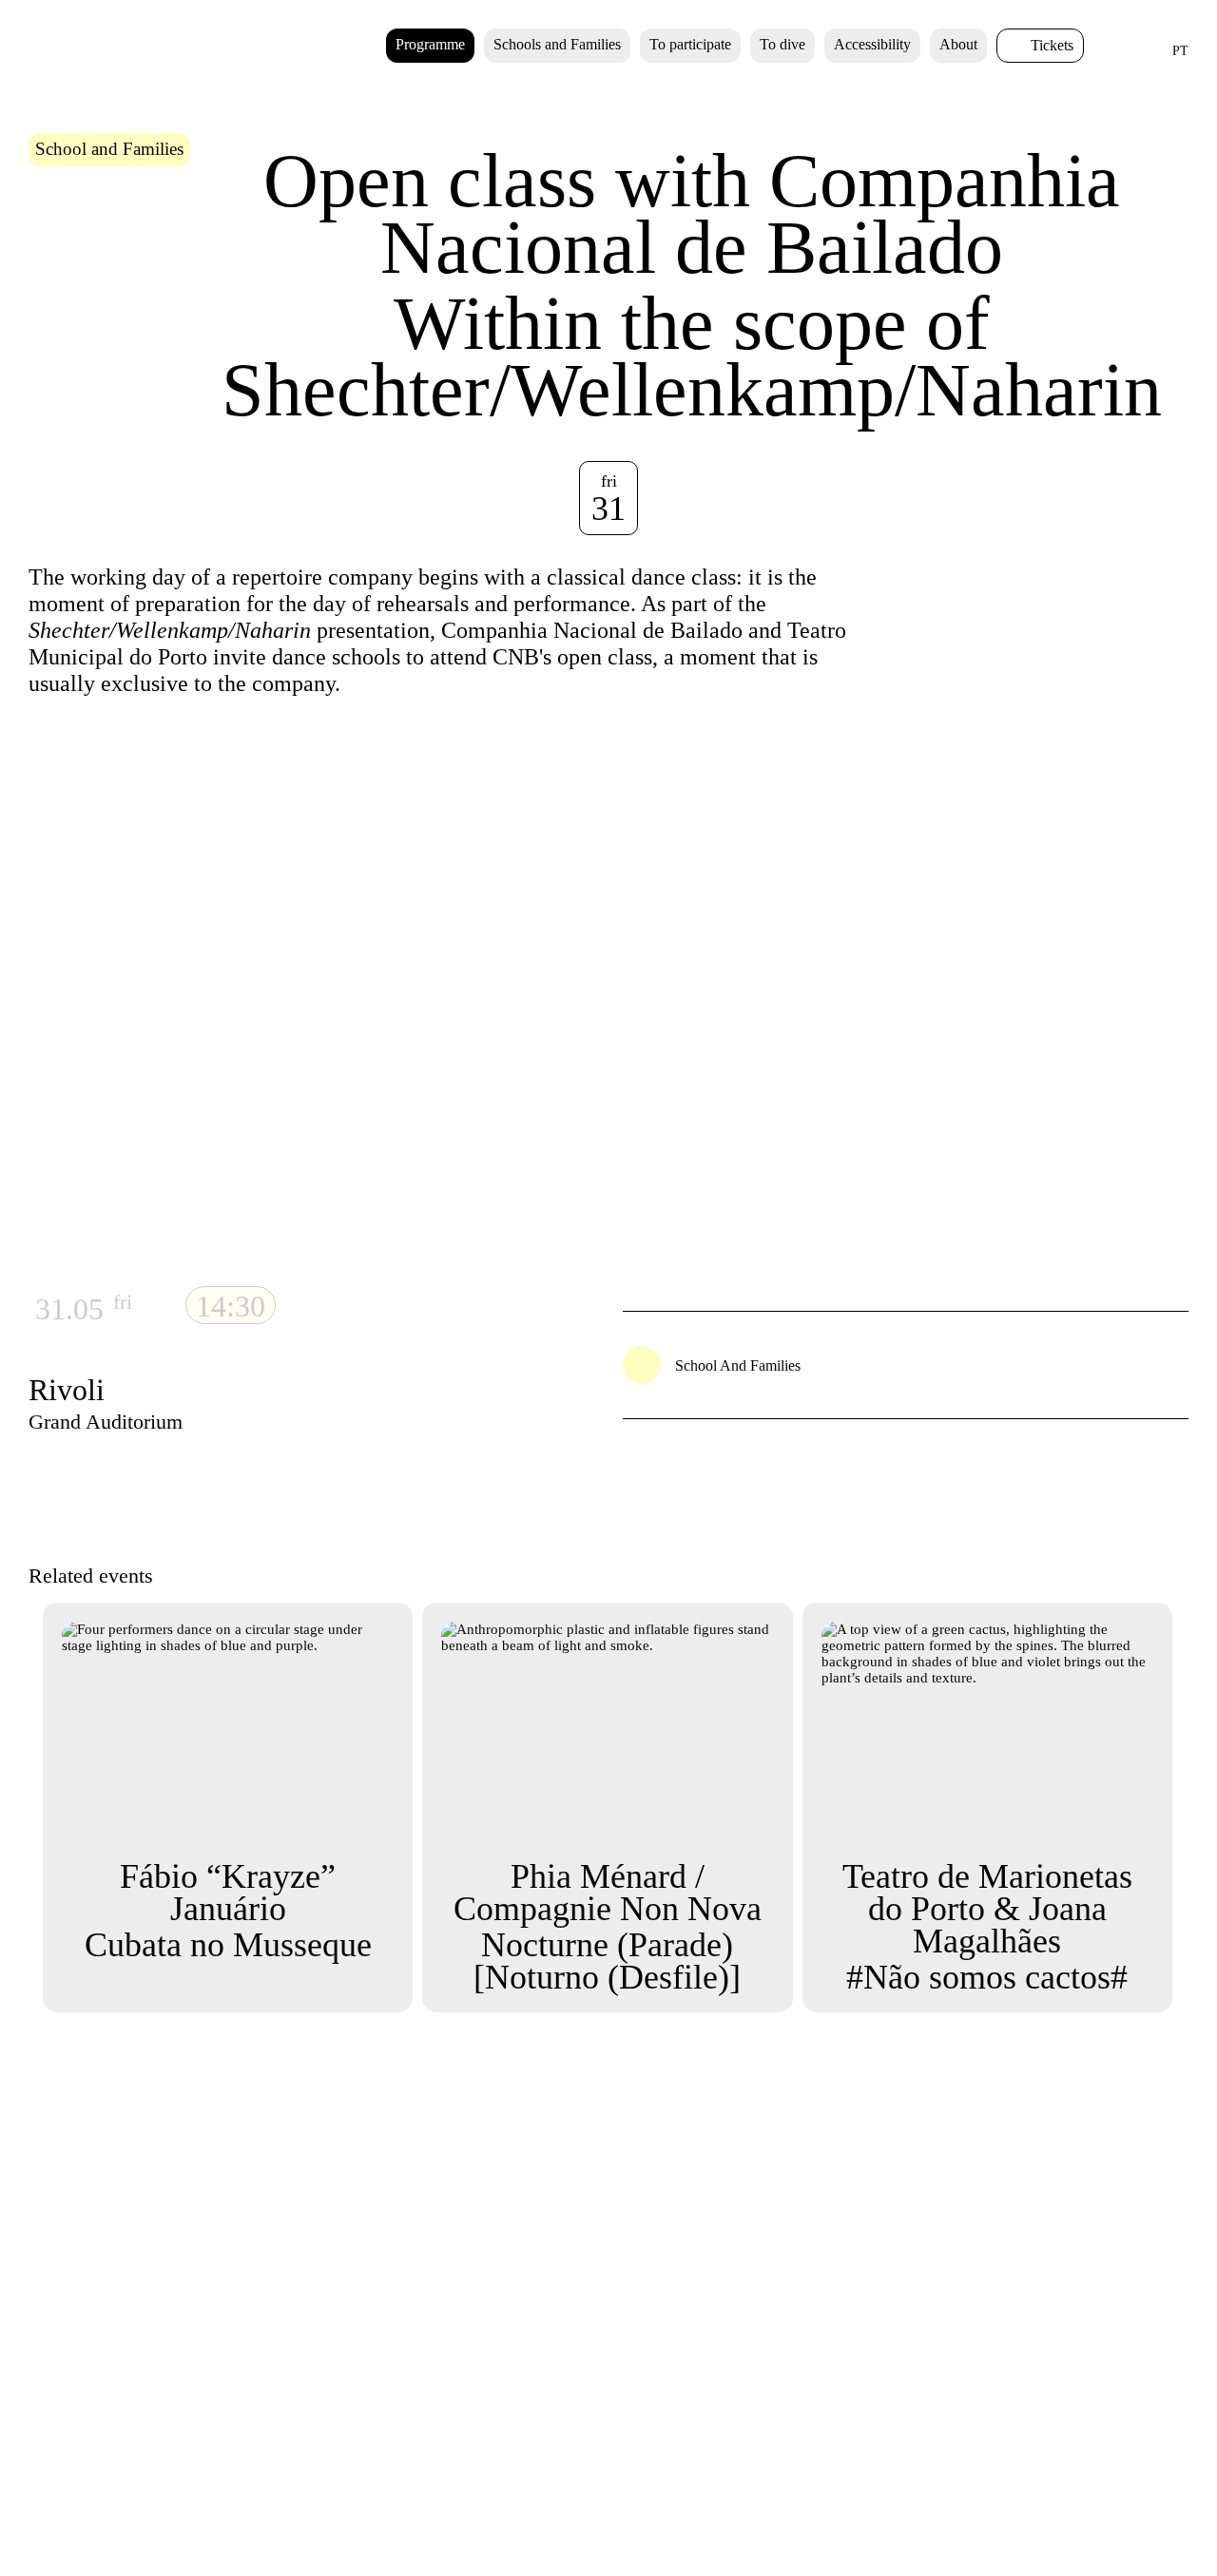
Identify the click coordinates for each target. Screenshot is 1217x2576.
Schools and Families (557, 44)
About (958, 44)
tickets (1052, 45)
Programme (430, 44)
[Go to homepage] (82, 77)
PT (1180, 51)
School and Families (109, 149)
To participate (690, 44)
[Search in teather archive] (1115, 56)
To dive (782, 44)
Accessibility (872, 44)
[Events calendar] (1148, 57)
